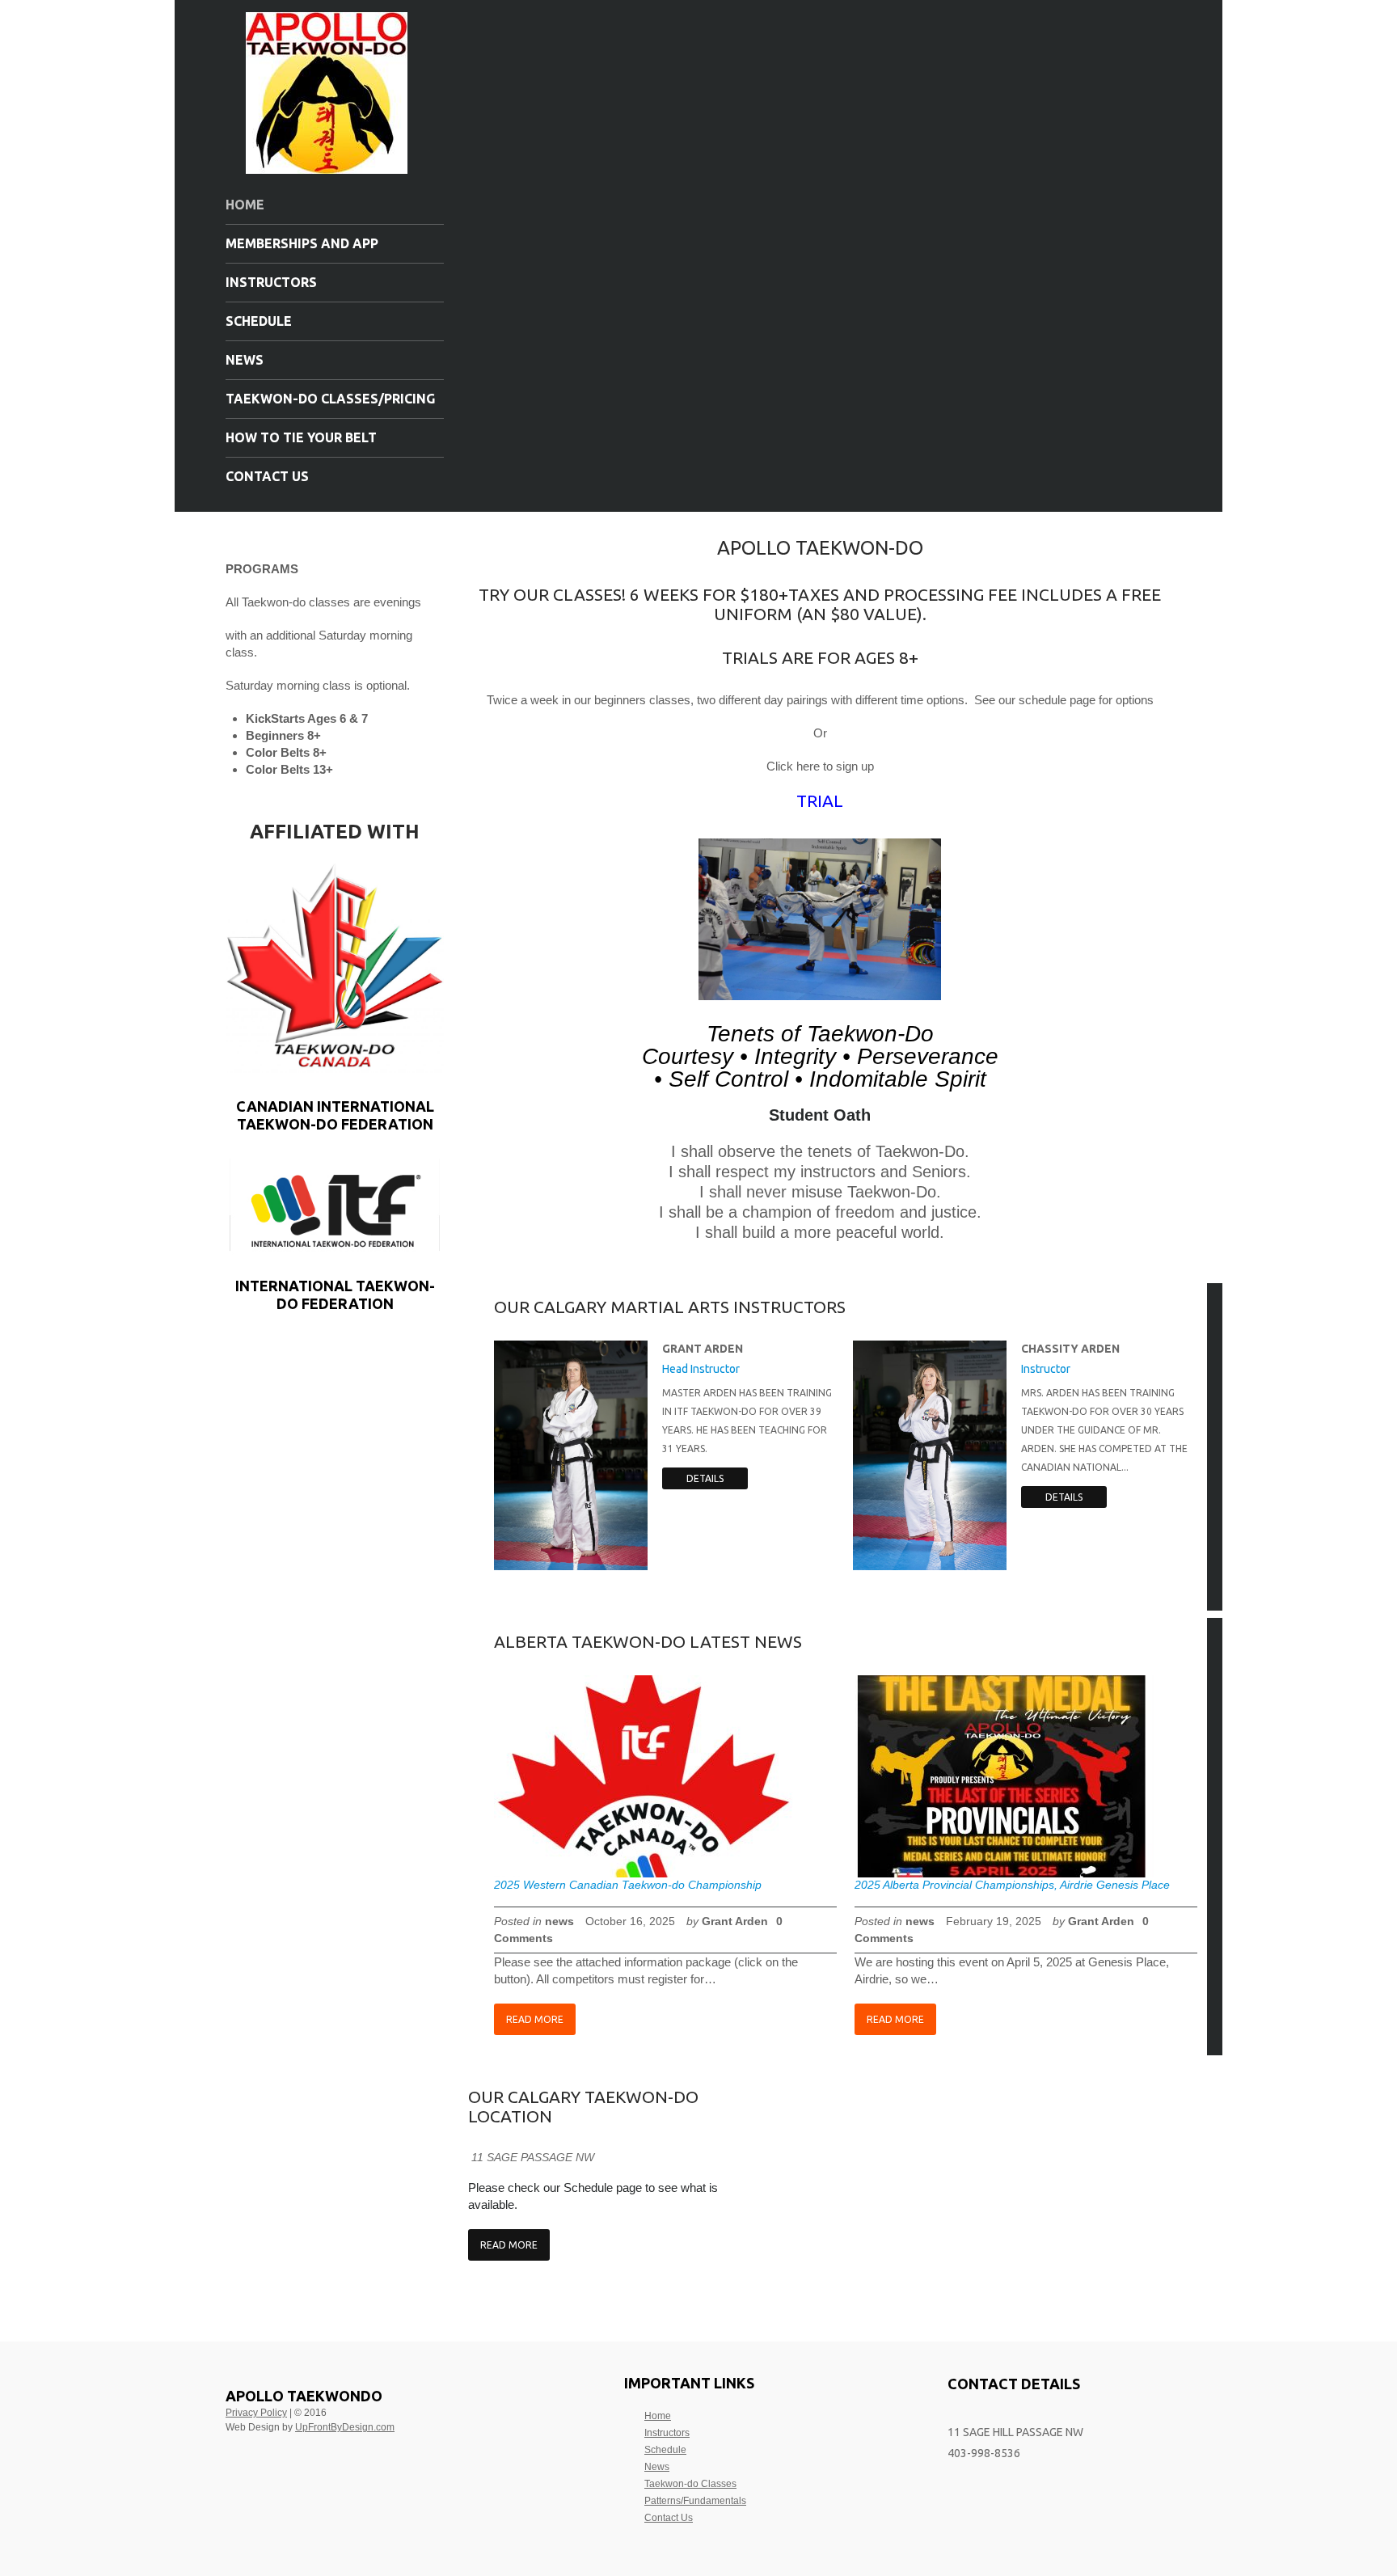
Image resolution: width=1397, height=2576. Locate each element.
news (559, 1921)
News (245, 360)
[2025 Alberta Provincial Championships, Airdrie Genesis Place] (1004, 1776)
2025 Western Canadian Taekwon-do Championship (628, 1885)
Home (245, 205)
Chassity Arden (1070, 1349)
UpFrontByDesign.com (345, 2427)
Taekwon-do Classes (690, 2484)
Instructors (271, 282)
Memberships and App (302, 243)
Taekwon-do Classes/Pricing (330, 399)
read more (509, 2245)
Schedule (259, 321)
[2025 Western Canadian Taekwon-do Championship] (644, 1776)
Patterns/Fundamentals (695, 2501)
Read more (535, 2019)
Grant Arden (703, 1349)
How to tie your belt (301, 437)
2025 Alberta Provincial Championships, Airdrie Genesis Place (1012, 1885)
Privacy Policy (256, 2413)
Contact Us (267, 476)
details (705, 1478)
